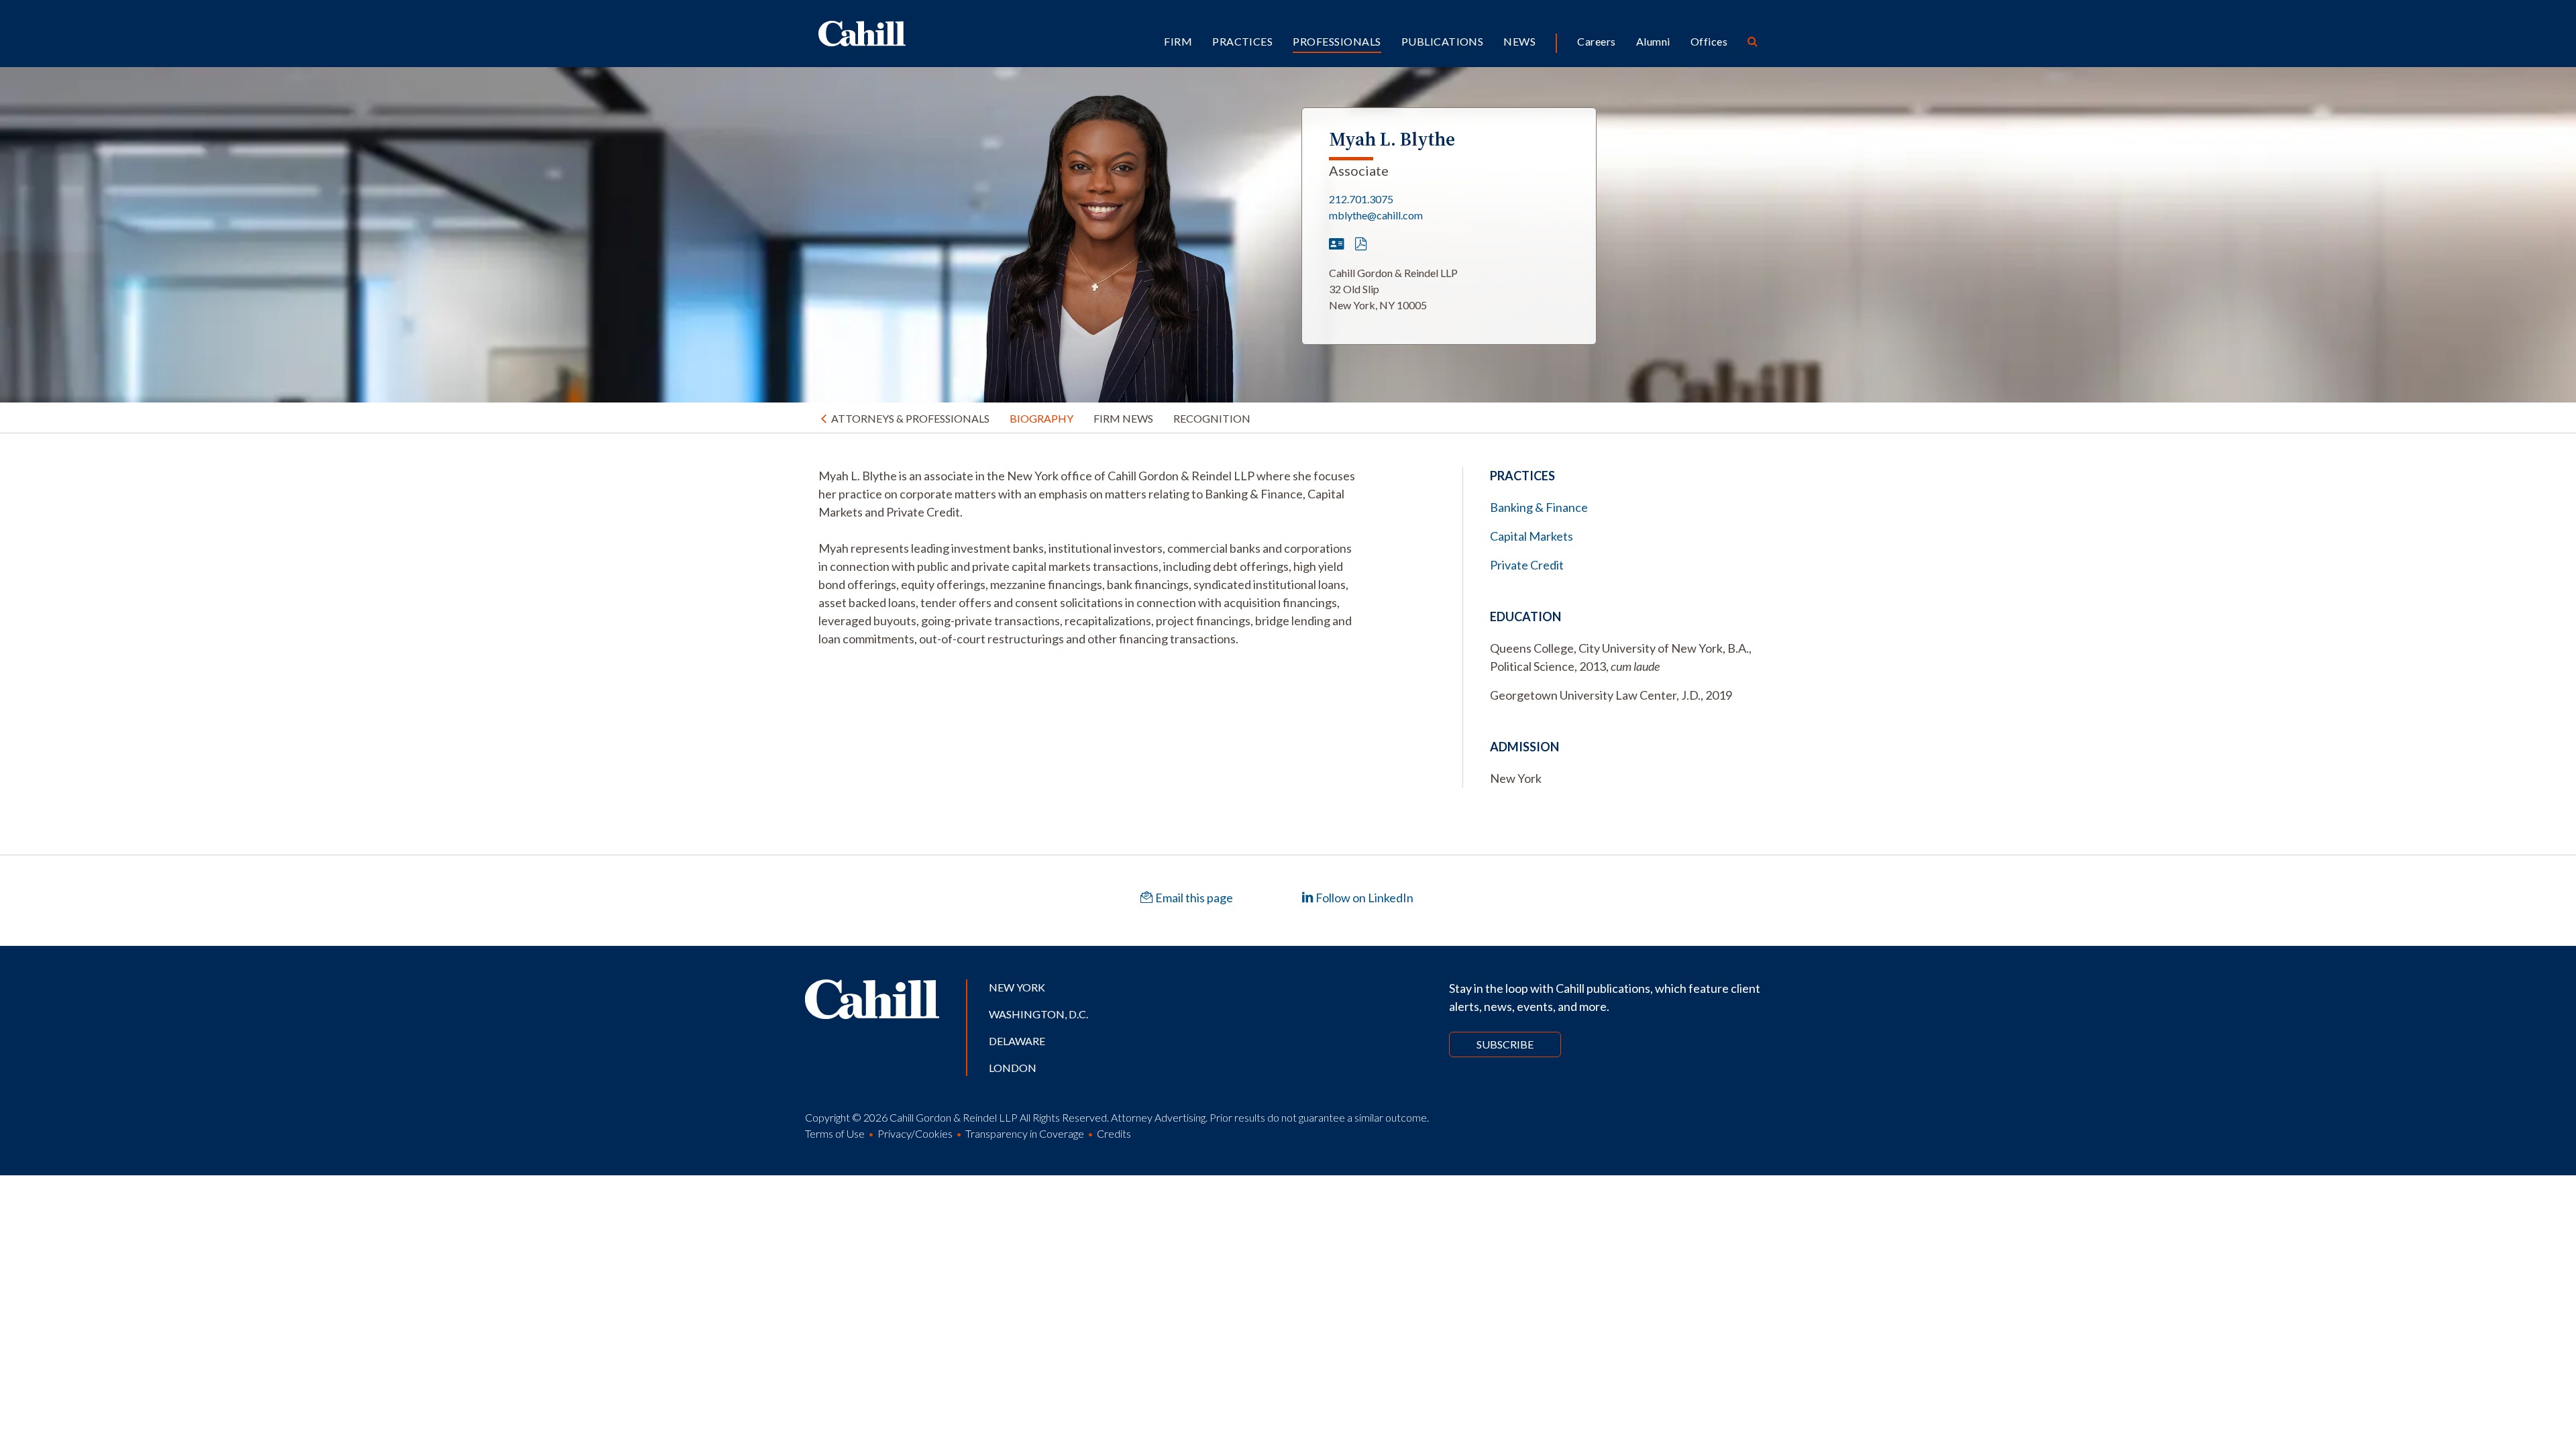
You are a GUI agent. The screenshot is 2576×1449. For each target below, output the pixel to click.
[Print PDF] (1361, 244)
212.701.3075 (1361, 199)
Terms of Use (835, 1133)
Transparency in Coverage (1025, 1133)
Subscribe (1505, 1044)
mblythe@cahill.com (1376, 215)
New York (1017, 987)
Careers (1596, 41)
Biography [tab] (1041, 418)
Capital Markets (1532, 536)
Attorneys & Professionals (910, 418)
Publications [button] (1443, 41)
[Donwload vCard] (1337, 244)
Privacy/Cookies (915, 1133)
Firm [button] (1178, 41)
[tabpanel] (1087, 557)
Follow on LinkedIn (1363, 898)
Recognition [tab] (1212, 418)
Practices (1242, 41)
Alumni (1653, 41)
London (1013, 1068)
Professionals (1337, 41)
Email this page (1193, 898)
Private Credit (1527, 565)
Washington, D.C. (1038, 1014)
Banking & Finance (1539, 507)
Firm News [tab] (1123, 418)
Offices (1709, 41)
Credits (1114, 1133)
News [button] (1519, 41)
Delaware (1017, 1041)
